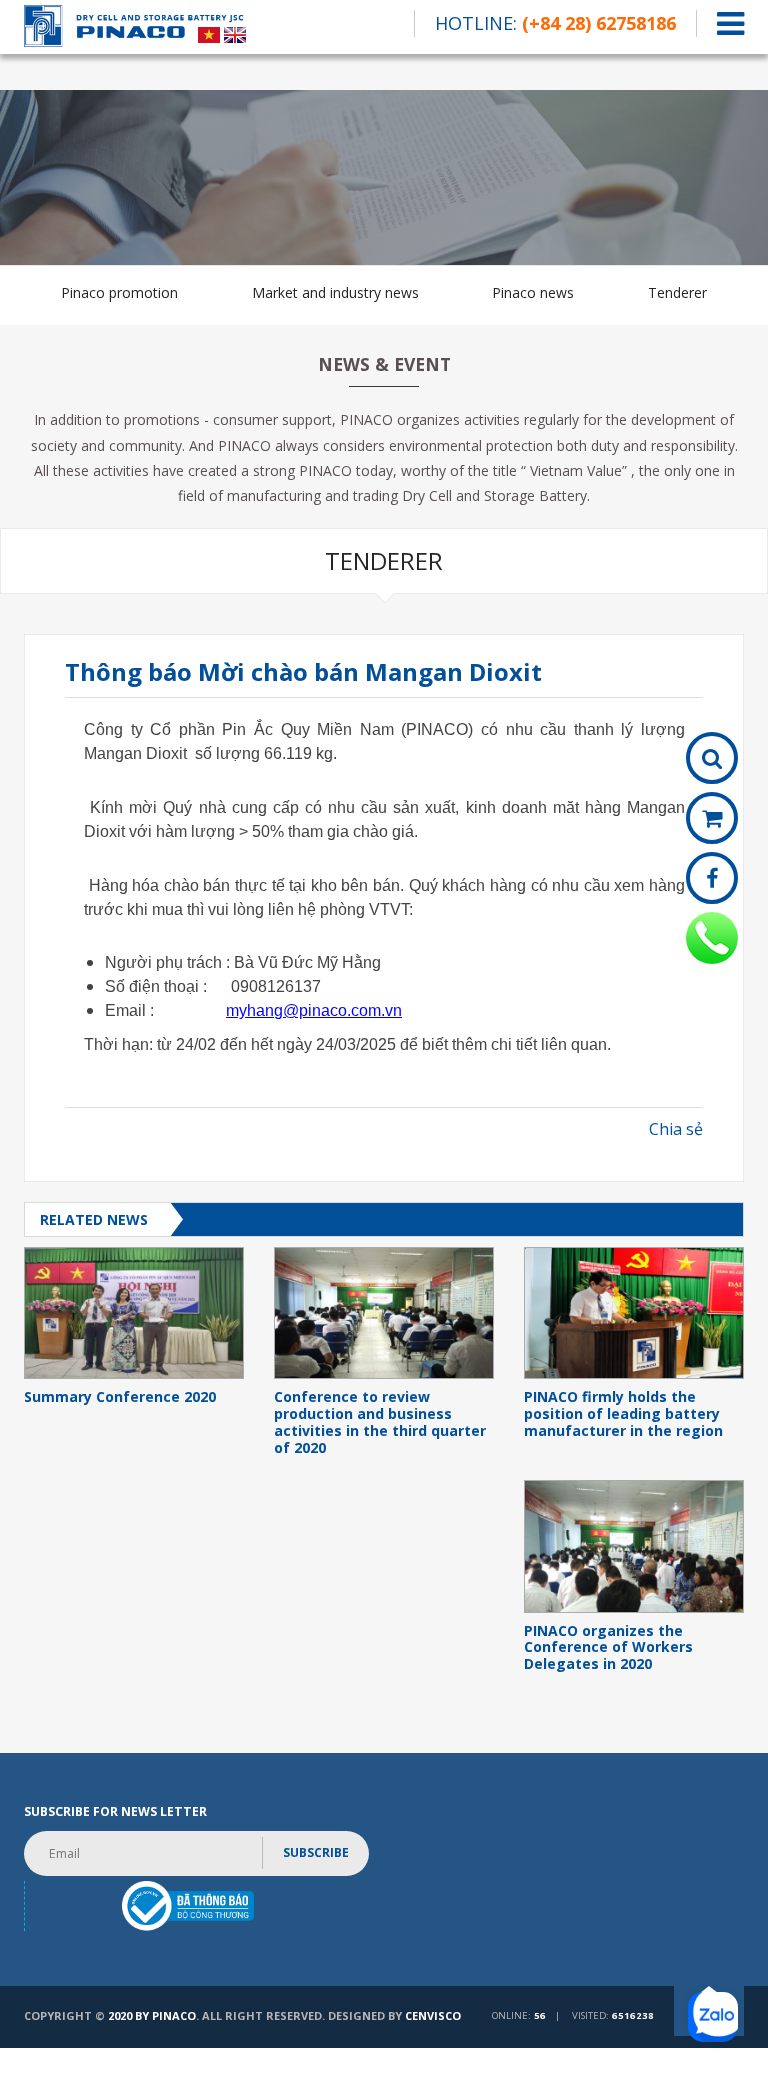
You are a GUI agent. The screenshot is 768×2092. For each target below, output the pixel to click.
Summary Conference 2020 (120, 1397)
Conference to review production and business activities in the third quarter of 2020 (380, 1422)
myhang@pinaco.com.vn (314, 1010)
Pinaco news (533, 292)
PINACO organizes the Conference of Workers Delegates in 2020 (608, 1648)
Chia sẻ (676, 1129)
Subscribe (316, 1852)
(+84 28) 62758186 (599, 23)
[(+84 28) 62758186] (712, 938)
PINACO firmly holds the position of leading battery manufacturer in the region (623, 1414)
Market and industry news (335, 292)
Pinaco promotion (119, 292)
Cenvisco (433, 2015)
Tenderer (677, 292)
